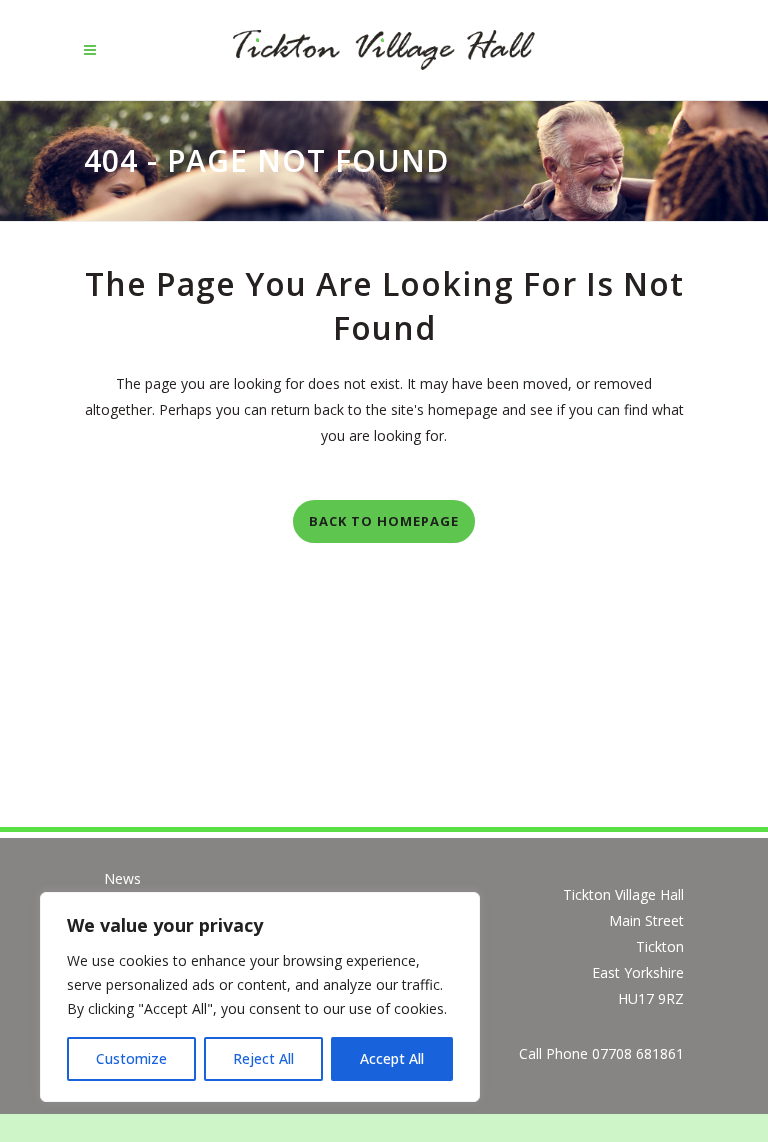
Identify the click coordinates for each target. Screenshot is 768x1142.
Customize (131, 1058)
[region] (260, 997)
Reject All (263, 1058)
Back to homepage (384, 521)
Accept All (392, 1058)
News (122, 878)
